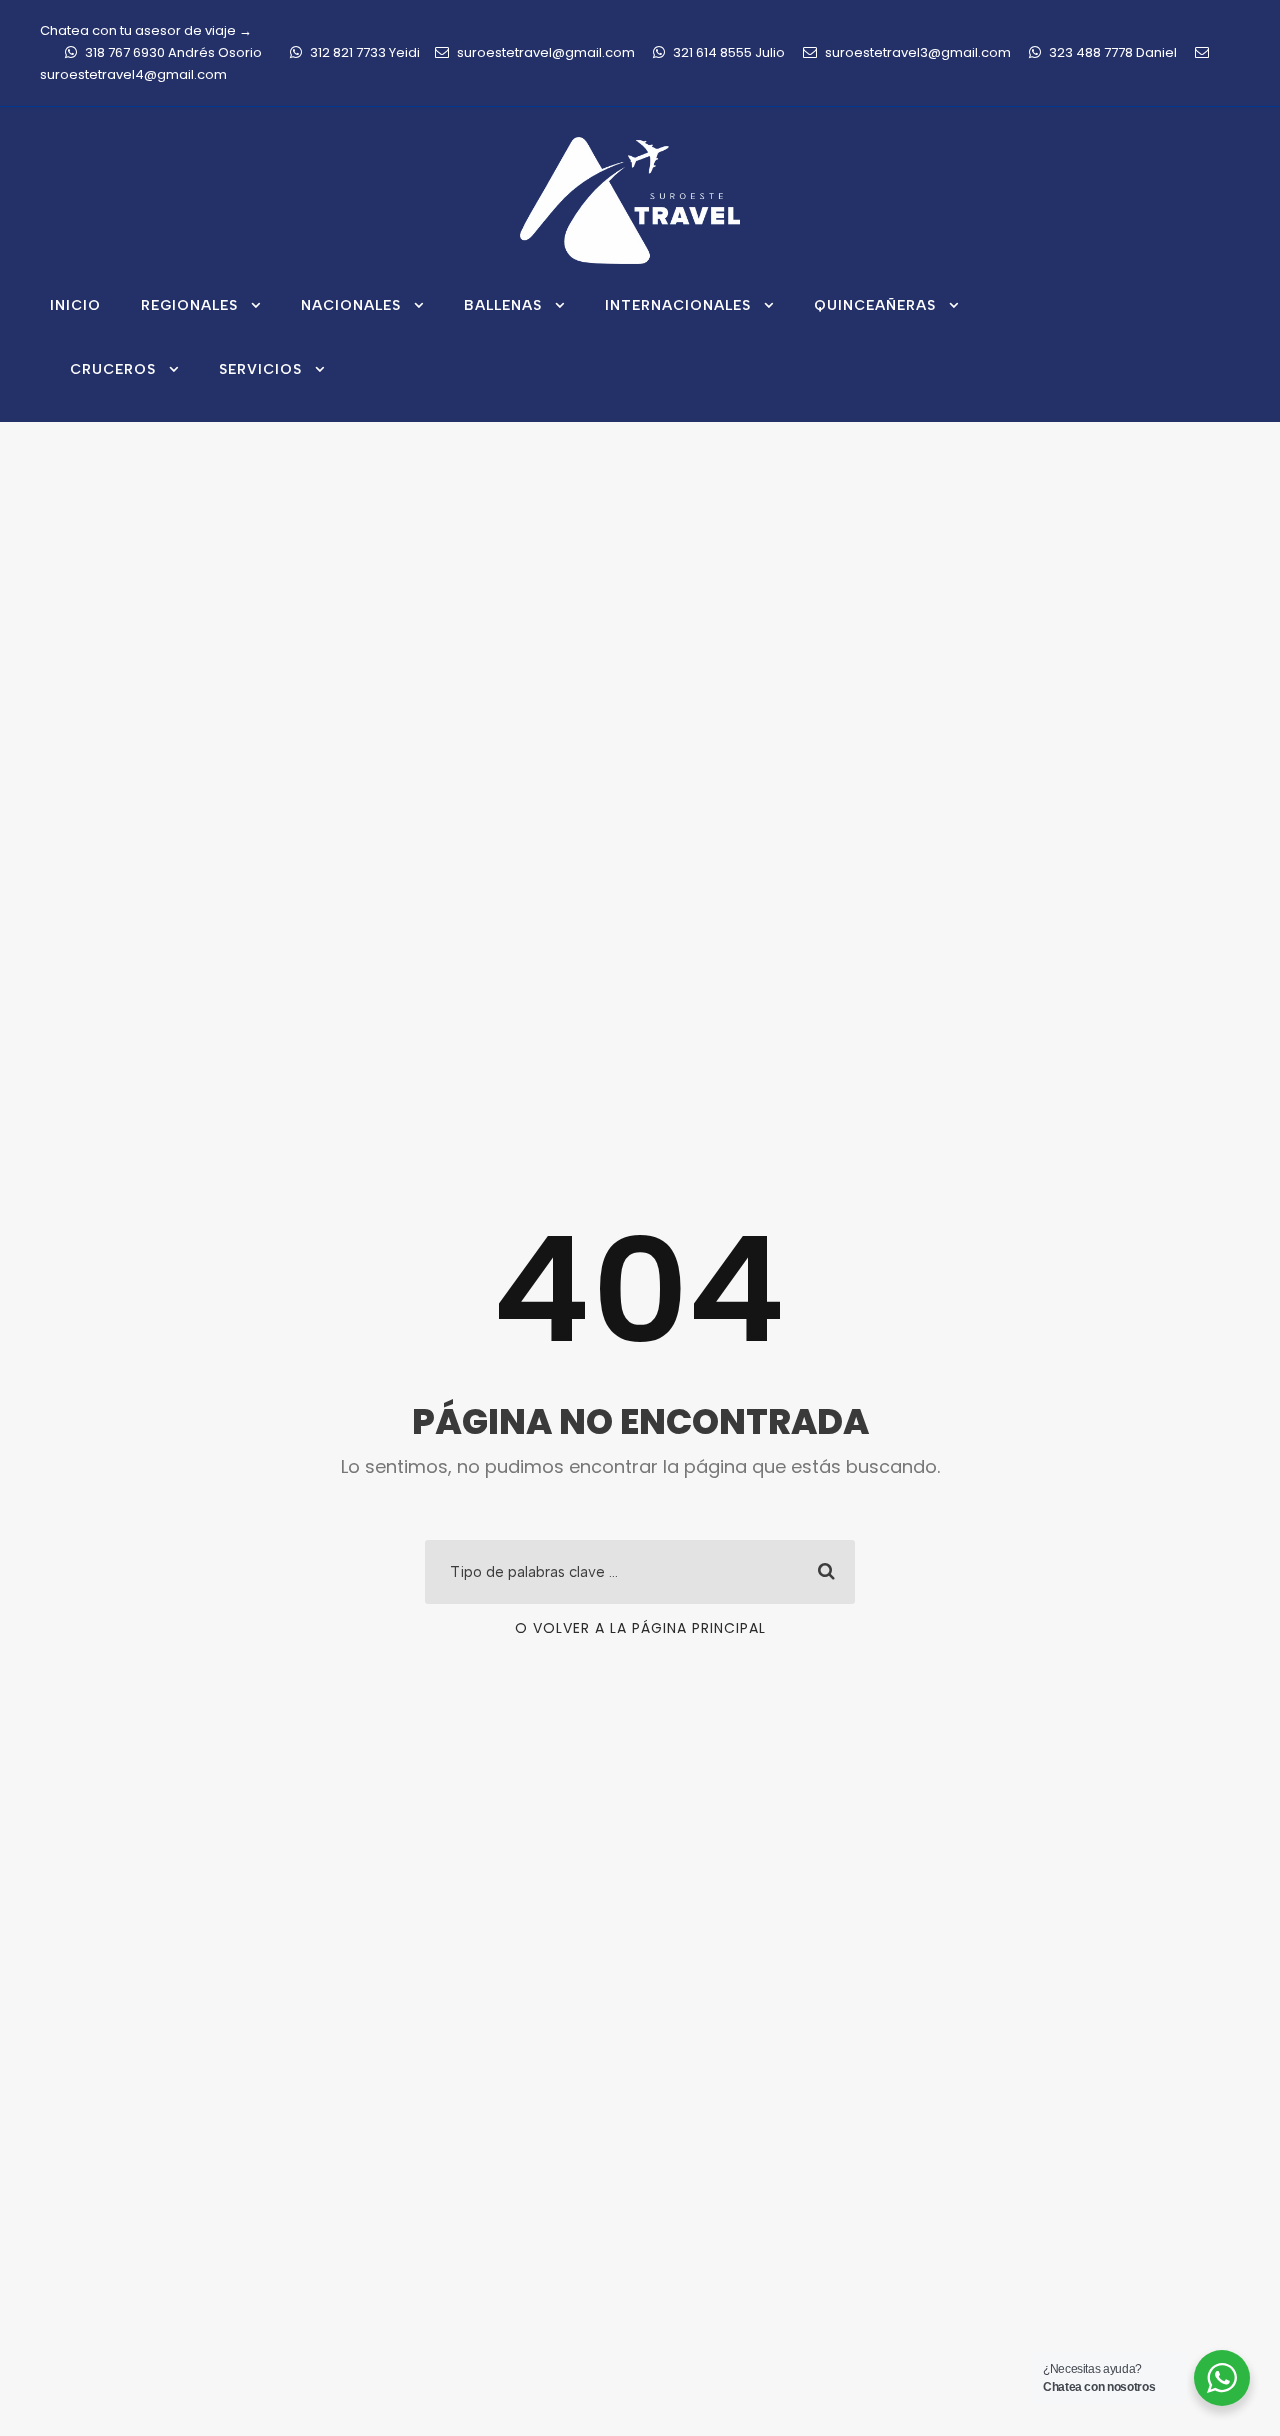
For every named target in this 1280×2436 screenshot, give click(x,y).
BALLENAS (503, 305)
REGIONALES (189, 305)
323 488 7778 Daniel (1113, 52)
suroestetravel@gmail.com (546, 52)
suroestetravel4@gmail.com (133, 74)
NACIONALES (351, 305)
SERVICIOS (260, 369)
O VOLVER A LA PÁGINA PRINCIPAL (640, 1628)
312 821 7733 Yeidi (365, 52)
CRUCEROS (113, 369)
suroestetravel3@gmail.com (918, 52)
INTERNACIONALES (678, 305)
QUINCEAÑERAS (875, 305)
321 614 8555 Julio (729, 52)
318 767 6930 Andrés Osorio (173, 52)
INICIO (75, 305)
